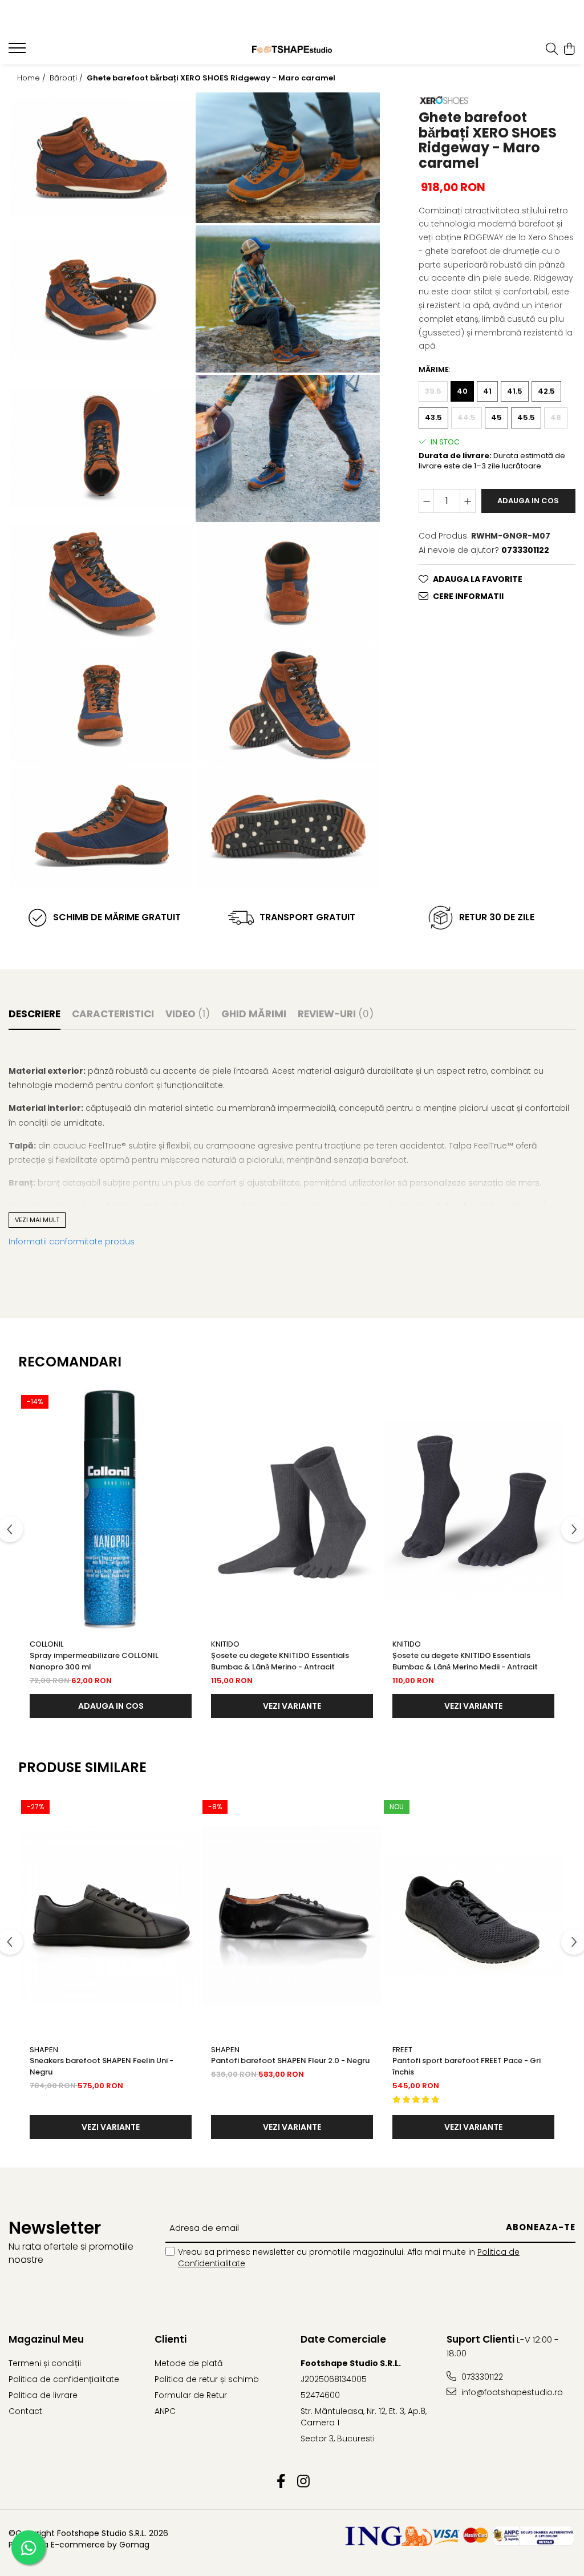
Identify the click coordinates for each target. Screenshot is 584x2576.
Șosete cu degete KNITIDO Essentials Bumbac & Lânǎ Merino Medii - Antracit (465, 1661)
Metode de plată (188, 2363)
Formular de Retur (191, 2395)
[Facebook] (281, 2482)
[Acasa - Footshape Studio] (292, 49)
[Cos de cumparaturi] (569, 50)
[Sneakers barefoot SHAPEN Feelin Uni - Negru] (111, 1915)
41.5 (515, 391)
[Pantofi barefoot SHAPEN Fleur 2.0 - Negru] (292, 1915)
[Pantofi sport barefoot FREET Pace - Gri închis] (473, 1915)
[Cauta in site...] (552, 50)
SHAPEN (44, 2050)
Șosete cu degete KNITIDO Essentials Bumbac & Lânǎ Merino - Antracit (280, 1661)
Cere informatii (468, 596)
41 (487, 391)
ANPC (165, 2411)
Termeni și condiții (45, 2363)
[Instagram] (303, 2482)
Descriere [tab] (35, 1014)
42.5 (546, 391)
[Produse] (19, 51)
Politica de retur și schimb (207, 2379)
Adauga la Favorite (478, 579)
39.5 (433, 391)
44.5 (467, 417)
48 (556, 417)
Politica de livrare (43, 2395)
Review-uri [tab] (336, 1014)
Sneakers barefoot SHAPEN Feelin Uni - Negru (102, 2066)
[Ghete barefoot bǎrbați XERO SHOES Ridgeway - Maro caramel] (102, 158)
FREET (402, 2050)
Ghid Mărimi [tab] (254, 1014)
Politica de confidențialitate (64, 2379)
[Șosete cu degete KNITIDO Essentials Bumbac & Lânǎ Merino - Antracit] (292, 1510)
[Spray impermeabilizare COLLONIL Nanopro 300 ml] (111, 1510)
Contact (25, 2411)
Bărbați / (67, 78)
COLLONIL (46, 1644)
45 (496, 417)
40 (462, 391)
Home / (33, 78)
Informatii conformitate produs (72, 1242)
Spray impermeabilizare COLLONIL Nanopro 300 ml (94, 1661)
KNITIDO (225, 1644)
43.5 (433, 417)
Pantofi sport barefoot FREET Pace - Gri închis (467, 2066)
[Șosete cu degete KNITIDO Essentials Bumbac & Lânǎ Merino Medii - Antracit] (473, 1510)
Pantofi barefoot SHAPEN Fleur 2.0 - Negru (290, 2061)
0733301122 (481, 2377)
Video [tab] (188, 1014)
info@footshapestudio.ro (511, 2392)
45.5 (526, 417)
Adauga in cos (528, 501)
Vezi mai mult (37, 1220)
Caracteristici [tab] (113, 1014)
